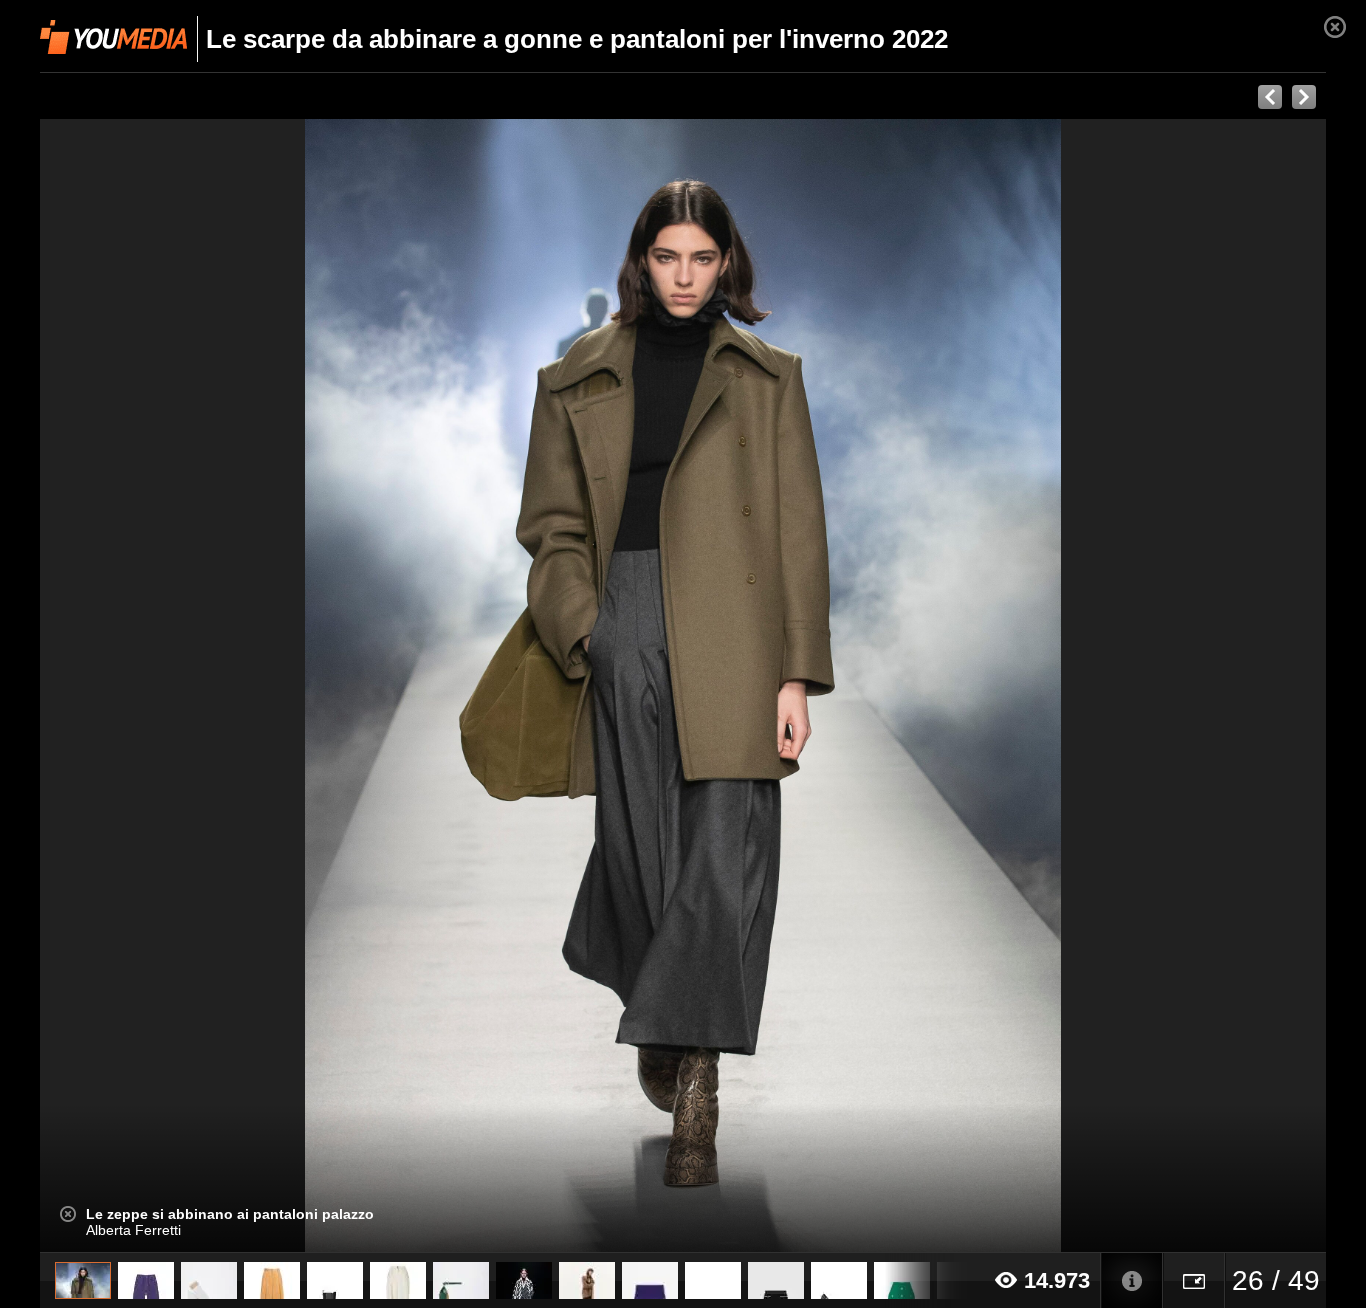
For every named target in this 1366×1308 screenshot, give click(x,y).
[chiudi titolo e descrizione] (68, 1214)
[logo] (113, 37)
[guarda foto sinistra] (168, 686)
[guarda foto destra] (811, 686)
